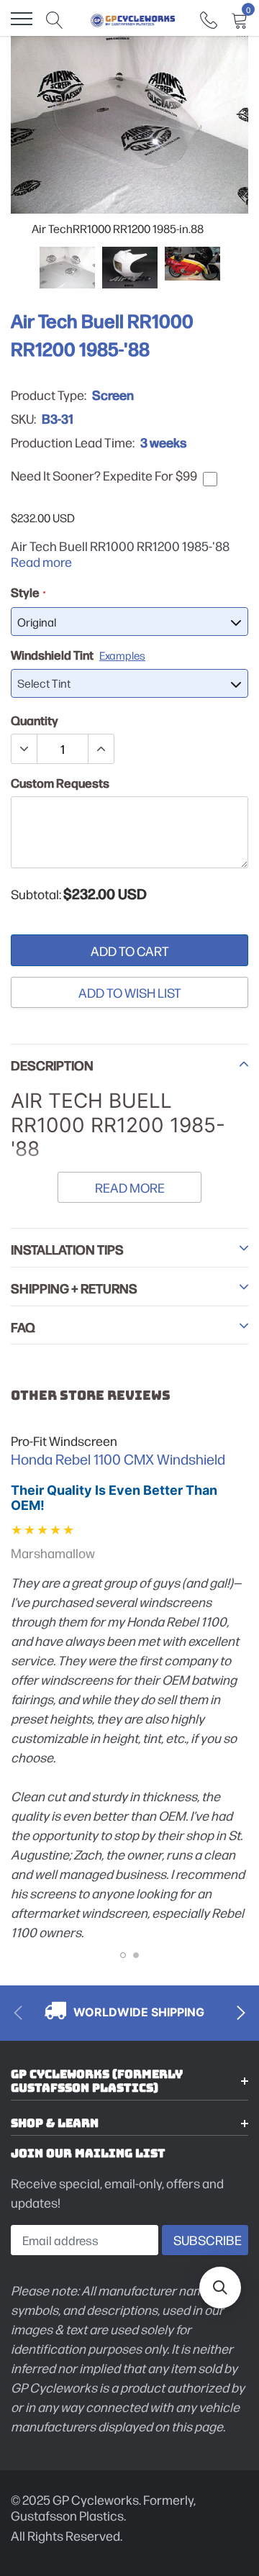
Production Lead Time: (73, 442)
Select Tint (44, 683)
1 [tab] (123, 1955)
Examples (122, 655)
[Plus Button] (101, 749)
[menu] (22, 19)
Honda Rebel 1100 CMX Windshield (118, 1459)
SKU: (23, 419)
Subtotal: (36, 894)
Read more (41, 561)
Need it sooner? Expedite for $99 (104, 475)
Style (28, 592)
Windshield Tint (78, 655)
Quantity (35, 720)
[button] (220, 2288)
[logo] (133, 19)
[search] (55, 19)
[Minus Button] (24, 749)
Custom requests (60, 783)
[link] (209, 18)
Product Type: (49, 395)
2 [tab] (136, 1955)
